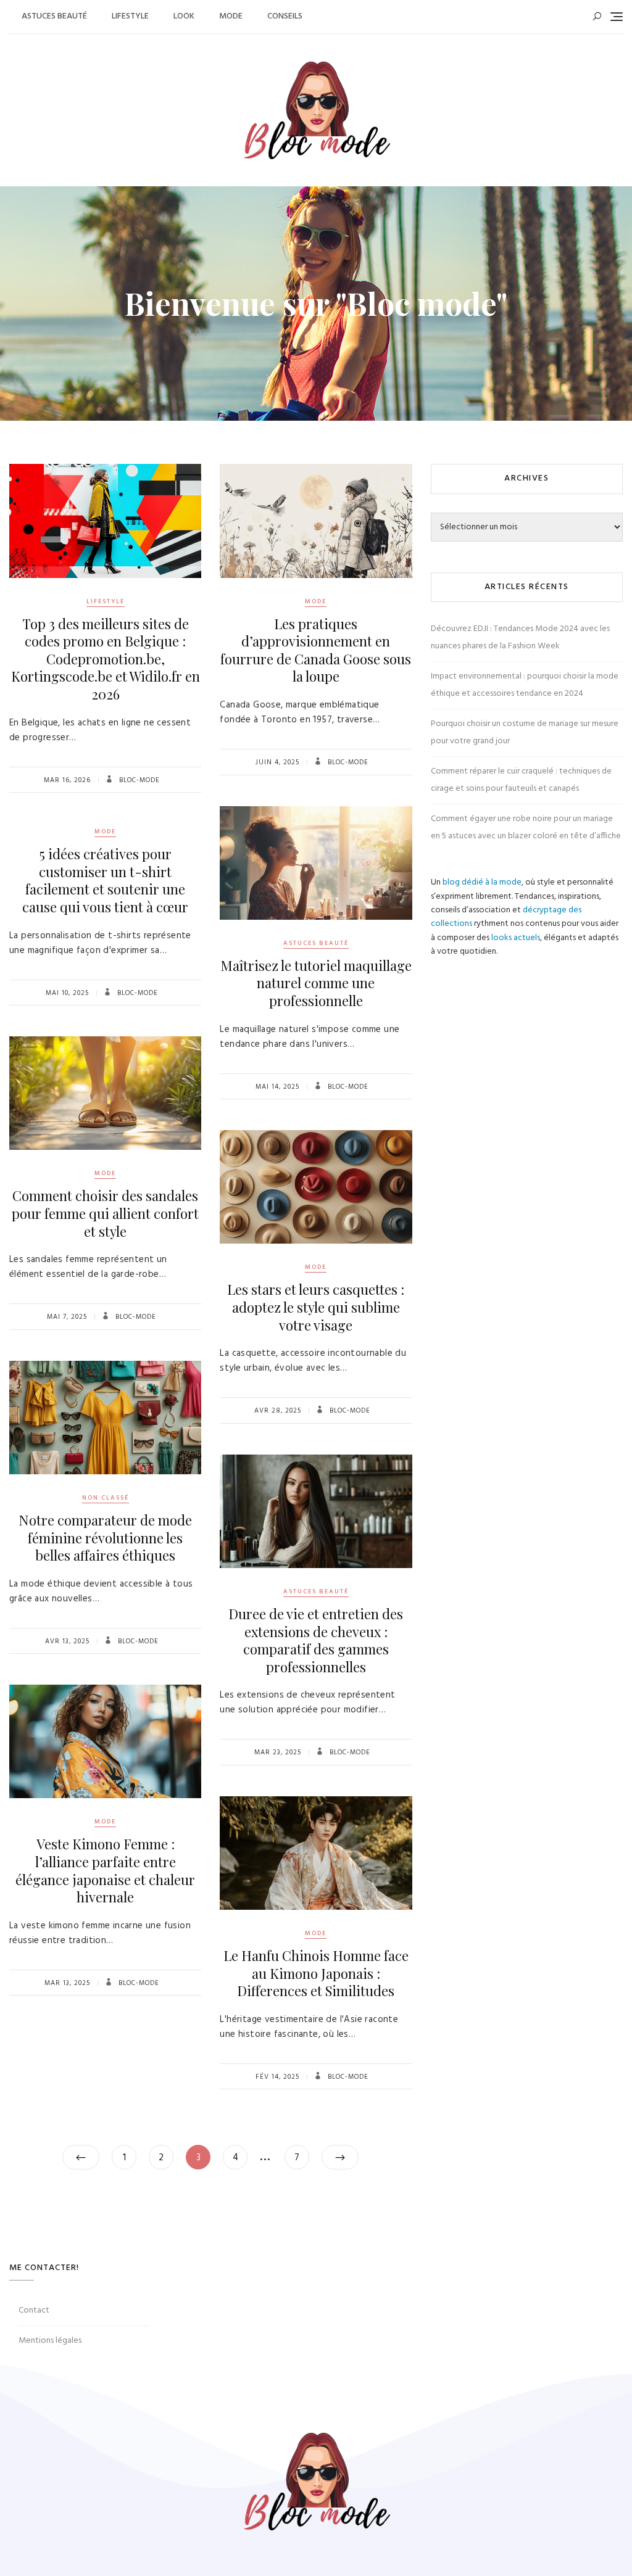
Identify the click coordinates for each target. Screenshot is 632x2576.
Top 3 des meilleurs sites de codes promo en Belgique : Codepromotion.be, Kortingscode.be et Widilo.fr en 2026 (106, 659)
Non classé (106, 1498)
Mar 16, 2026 (67, 780)
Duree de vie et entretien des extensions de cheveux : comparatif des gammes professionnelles (316, 1640)
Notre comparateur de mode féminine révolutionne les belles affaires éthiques (105, 1538)
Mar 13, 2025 (67, 1983)
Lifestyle (130, 16)
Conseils (285, 16)
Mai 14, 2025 (277, 1087)
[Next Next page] (340, 2157)
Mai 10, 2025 (67, 993)
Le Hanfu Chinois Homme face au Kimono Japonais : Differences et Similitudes (316, 1973)
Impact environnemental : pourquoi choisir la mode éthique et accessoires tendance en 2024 (525, 685)
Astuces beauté (54, 16)
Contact (34, 2310)
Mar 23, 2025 (278, 1752)
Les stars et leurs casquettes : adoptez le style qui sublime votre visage (316, 1307)
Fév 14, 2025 (277, 2077)
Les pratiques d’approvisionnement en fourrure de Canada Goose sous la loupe (316, 650)
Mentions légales (50, 2341)
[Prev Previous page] (81, 2157)
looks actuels (516, 938)
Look (184, 16)
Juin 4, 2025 (277, 762)
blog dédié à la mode (482, 882)
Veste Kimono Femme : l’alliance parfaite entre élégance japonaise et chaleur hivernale (105, 1870)
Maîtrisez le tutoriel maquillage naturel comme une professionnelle (316, 983)
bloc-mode (138, 780)
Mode (231, 16)
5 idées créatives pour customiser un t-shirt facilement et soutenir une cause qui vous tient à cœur (105, 880)
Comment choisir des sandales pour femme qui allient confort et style (105, 1213)
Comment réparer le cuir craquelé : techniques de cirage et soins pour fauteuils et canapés (521, 780)
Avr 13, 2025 (67, 1641)
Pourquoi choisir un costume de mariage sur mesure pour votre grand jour (525, 733)
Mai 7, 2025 (67, 1317)
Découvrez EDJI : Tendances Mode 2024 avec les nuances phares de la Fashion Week (520, 638)
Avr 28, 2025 (278, 1411)
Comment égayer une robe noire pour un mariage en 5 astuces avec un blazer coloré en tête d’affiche (526, 828)
